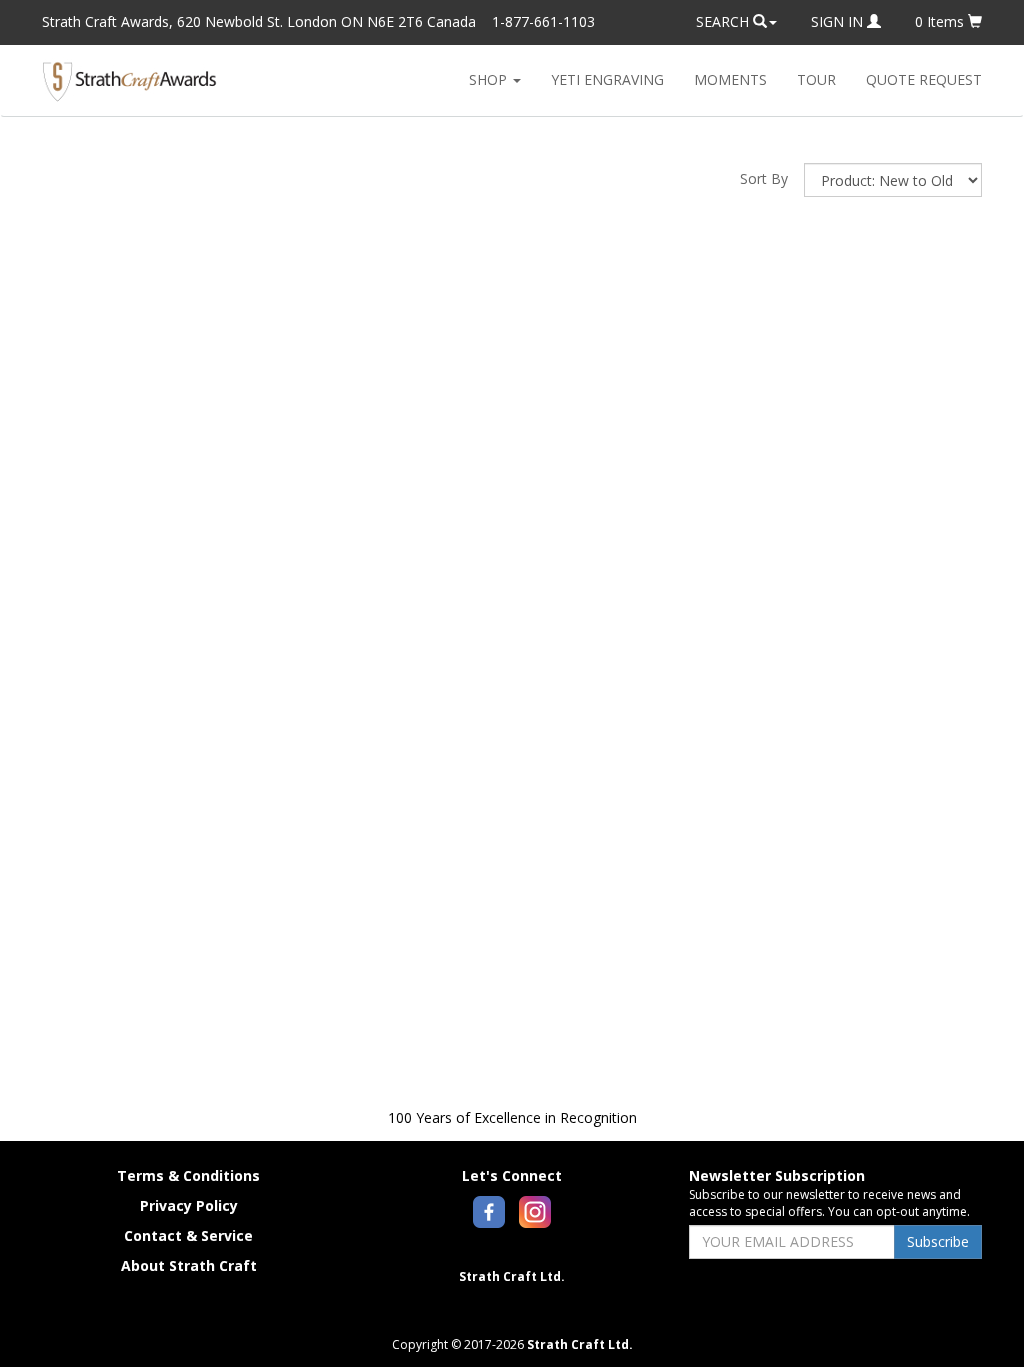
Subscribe (938, 1241)
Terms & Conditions (188, 1175)
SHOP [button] (490, 79)
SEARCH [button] (724, 21)
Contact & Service (188, 1235)
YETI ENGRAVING (607, 79)
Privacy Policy (189, 1205)
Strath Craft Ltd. (512, 1276)
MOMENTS (730, 79)
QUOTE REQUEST (924, 79)
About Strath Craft (189, 1265)
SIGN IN (839, 21)
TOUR (816, 79)
